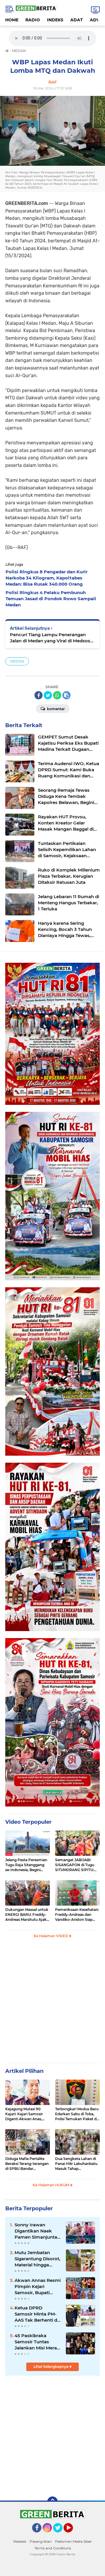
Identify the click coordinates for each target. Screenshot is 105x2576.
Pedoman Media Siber (73, 2541)
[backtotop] (52, 2502)
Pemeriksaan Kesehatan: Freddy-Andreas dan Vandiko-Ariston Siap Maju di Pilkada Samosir (77, 1915)
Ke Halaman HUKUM (51, 2185)
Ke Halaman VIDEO (51, 1936)
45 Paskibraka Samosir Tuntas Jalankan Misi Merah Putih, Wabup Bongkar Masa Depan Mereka (37, 2342)
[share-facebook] (38, 695)
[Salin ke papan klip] (66, 695)
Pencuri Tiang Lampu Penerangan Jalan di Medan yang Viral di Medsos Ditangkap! (50, 638)
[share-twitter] (48, 695)
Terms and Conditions (53, 2548)
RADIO (33, 20)
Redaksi (20, 2541)
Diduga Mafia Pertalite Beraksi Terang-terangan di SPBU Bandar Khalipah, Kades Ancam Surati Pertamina (27, 2164)
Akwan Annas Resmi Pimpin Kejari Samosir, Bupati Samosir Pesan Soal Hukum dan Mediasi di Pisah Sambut (38, 2287)
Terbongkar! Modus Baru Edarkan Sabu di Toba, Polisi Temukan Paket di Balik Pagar (77, 2114)
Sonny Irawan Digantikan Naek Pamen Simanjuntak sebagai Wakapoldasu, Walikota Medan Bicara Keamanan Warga (37, 2231)
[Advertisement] (52, 2003)
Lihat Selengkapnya (51, 2367)
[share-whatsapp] (57, 695)
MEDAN (17, 661)
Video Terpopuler (28, 1822)
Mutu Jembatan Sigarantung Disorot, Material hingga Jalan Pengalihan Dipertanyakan (37, 2259)
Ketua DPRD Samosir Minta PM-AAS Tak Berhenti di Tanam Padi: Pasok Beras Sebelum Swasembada (36, 2314)
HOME (12, 20)
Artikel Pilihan (24, 2071)
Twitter (60, 2535)
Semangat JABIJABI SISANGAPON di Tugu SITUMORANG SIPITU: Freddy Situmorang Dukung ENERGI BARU (76, 1865)
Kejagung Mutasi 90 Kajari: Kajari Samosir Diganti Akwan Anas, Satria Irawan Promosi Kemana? (25, 2114)
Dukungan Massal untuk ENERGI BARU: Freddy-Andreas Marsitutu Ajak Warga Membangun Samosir (27, 1915)
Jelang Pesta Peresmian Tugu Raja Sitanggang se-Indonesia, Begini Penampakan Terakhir (26, 1865)
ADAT (77, 20)
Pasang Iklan (41, 2541)
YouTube (72, 2535)
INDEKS (55, 20)
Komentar (55, 709)
